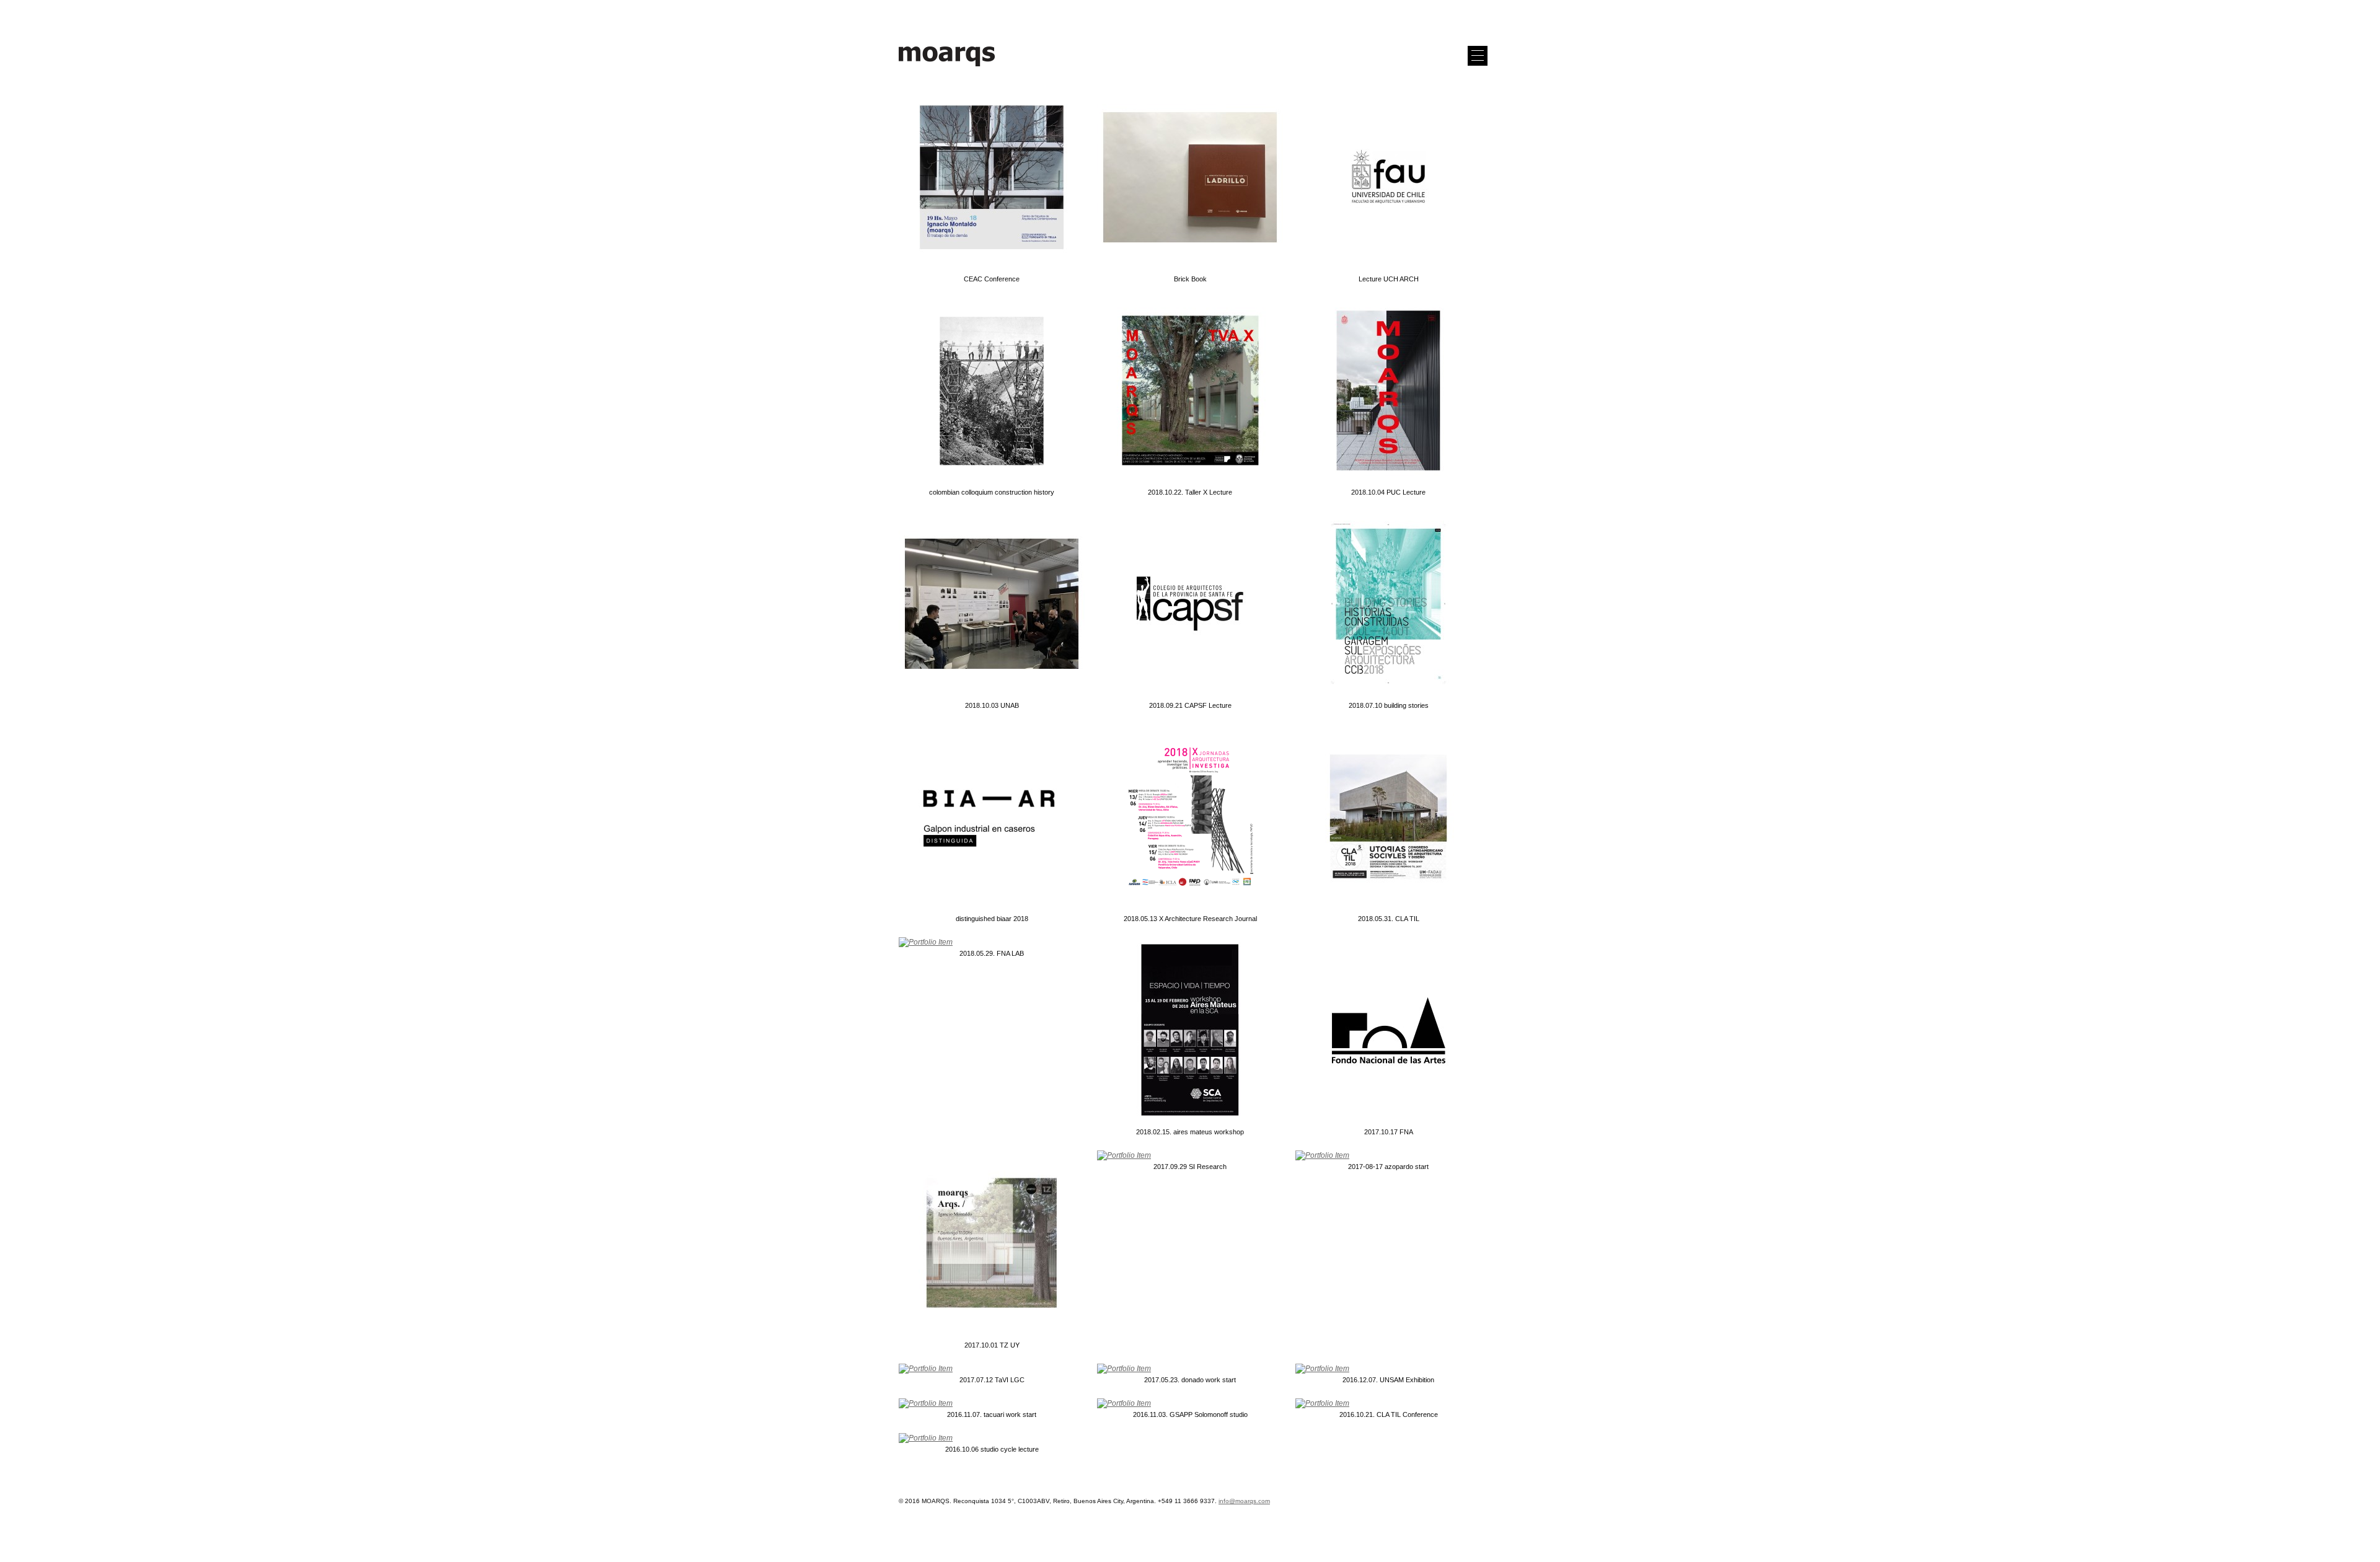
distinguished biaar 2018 (992, 919)
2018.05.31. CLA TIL (1389, 919)
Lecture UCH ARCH (1389, 279)
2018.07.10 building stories (1389, 705)
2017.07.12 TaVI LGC (992, 1380)
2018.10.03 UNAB (992, 705)
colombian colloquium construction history (992, 492)
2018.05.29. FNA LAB (992, 953)
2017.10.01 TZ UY (992, 1345)
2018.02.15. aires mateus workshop (1190, 1132)
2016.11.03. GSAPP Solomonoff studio (1190, 1414)
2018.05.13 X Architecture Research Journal (1190, 919)
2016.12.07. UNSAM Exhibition (1388, 1380)
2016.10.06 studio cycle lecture (992, 1449)
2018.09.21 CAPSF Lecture (1190, 705)
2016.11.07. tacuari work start (992, 1414)
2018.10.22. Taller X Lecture (1190, 492)
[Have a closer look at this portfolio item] (992, 179)
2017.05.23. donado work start (1190, 1380)
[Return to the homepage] (947, 67)
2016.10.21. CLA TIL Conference (1389, 1414)
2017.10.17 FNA (1389, 1132)
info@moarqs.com (1244, 1501)
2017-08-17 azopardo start (1388, 1167)
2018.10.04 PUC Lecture (1388, 492)
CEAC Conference (992, 279)
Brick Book (1190, 279)
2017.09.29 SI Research (1190, 1167)
